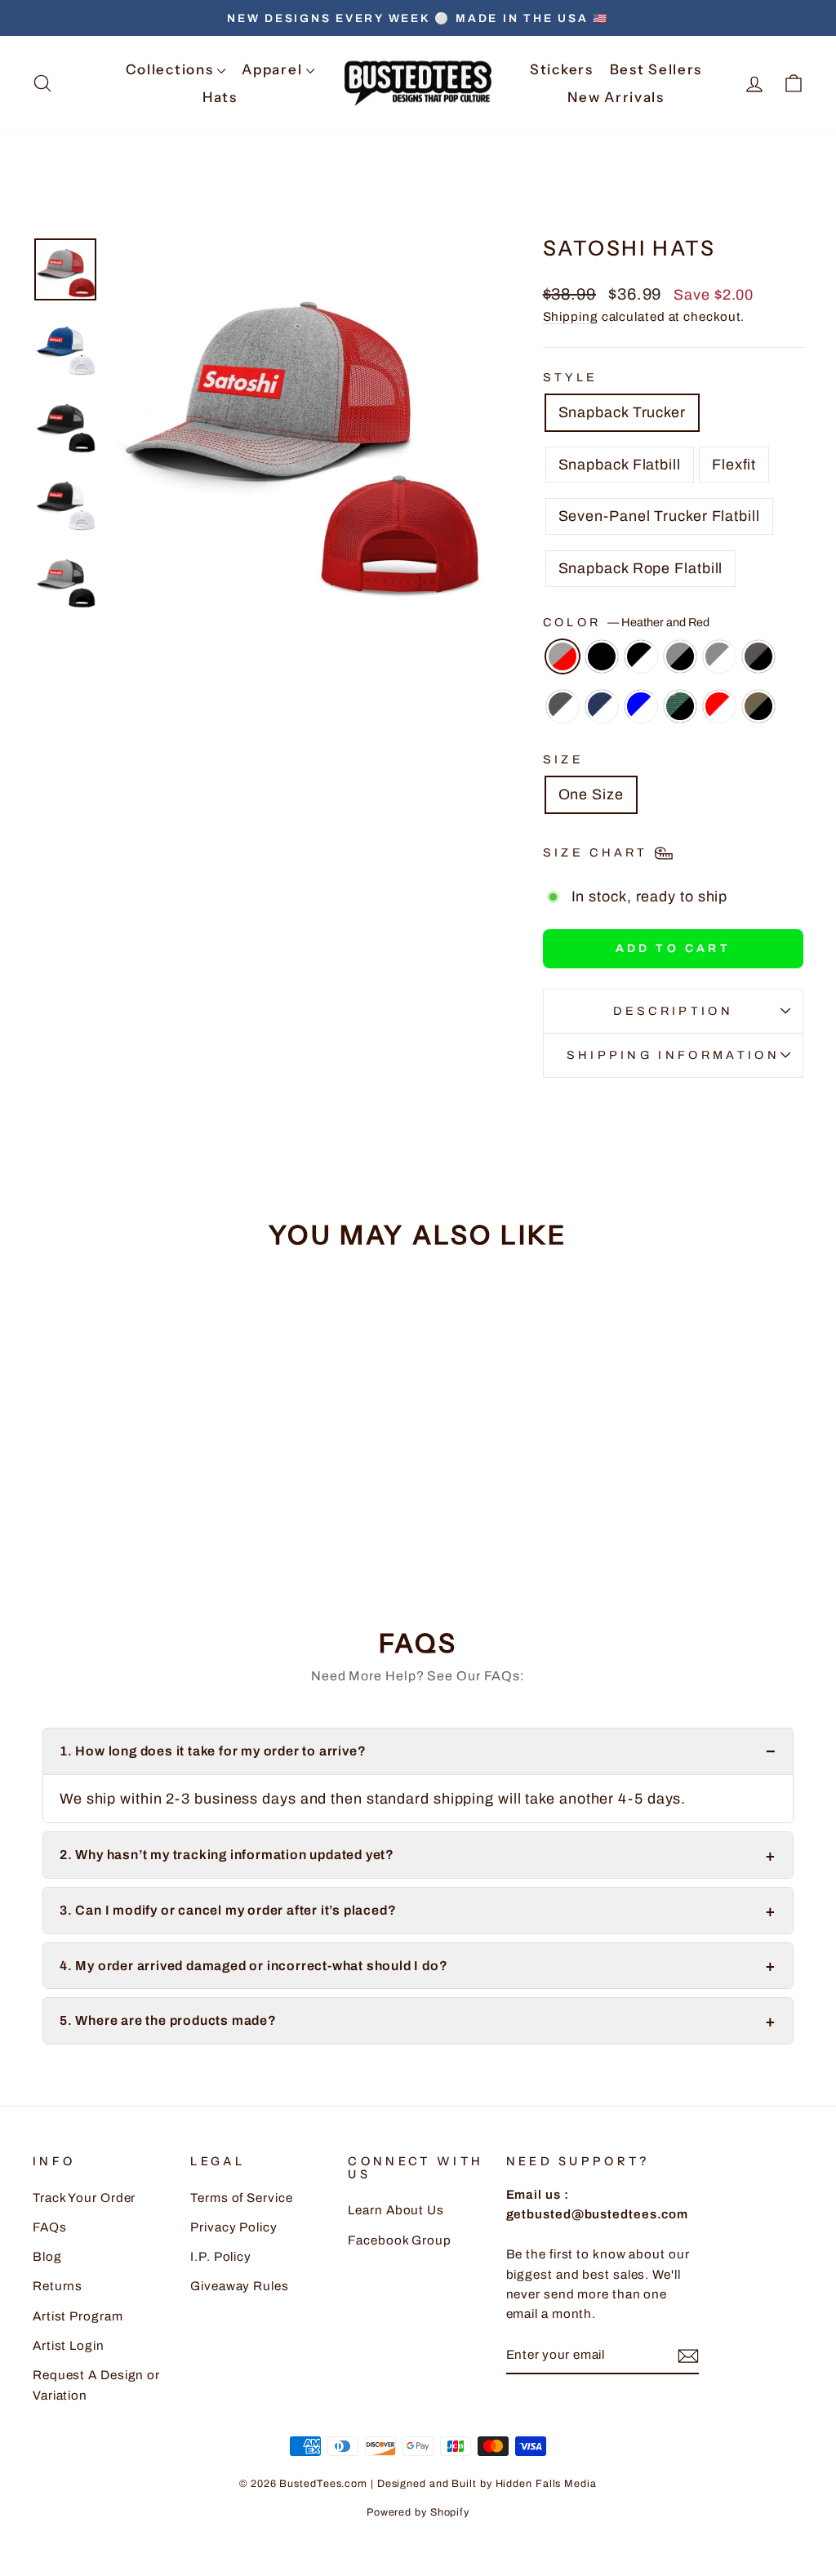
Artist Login (69, 2346)
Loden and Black (758, 706)
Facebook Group (400, 2240)
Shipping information (673, 1055)
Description (674, 1011)
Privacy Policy (234, 2227)
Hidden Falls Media (546, 2484)
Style (571, 377)
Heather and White (719, 656)
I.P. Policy (221, 2257)
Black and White (641, 656)
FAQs (50, 2227)
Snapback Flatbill (620, 465)
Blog (47, 2257)
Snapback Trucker (622, 412)
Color (626, 622)
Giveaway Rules (240, 2286)
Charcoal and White (563, 706)
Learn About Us (396, 2210)
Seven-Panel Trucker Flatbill (659, 516)
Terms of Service (241, 2198)
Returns (58, 2286)
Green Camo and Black (680, 706)
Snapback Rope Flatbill (641, 568)
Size (563, 759)
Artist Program (78, 2316)
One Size (591, 794)
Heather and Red (563, 656)
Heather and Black (680, 656)
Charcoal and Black (758, 656)
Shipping (571, 317)
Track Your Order (84, 2198)
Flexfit (734, 465)
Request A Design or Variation (96, 2385)
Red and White (719, 706)
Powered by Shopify (418, 2512)
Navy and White (602, 706)
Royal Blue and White (641, 706)
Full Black (602, 656)
